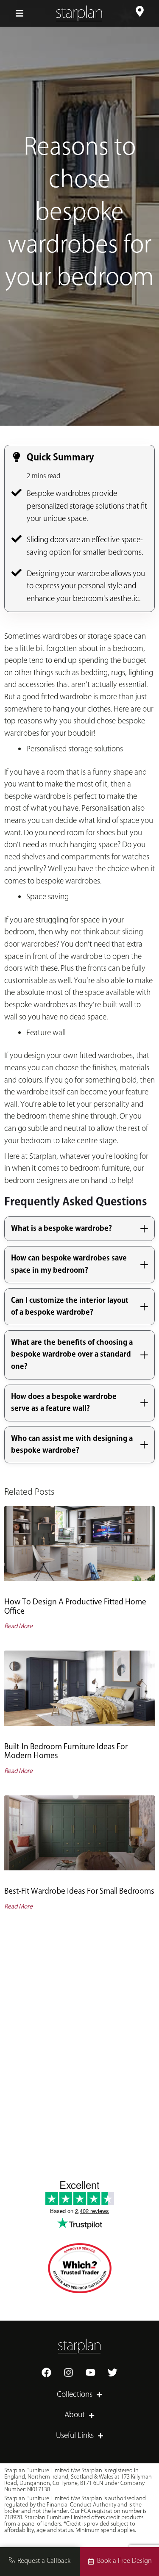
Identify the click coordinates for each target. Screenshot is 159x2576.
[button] (20, 13)
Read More (18, 1626)
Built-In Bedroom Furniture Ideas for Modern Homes (66, 1752)
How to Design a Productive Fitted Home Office (75, 1607)
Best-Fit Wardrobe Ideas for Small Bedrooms (79, 1892)
